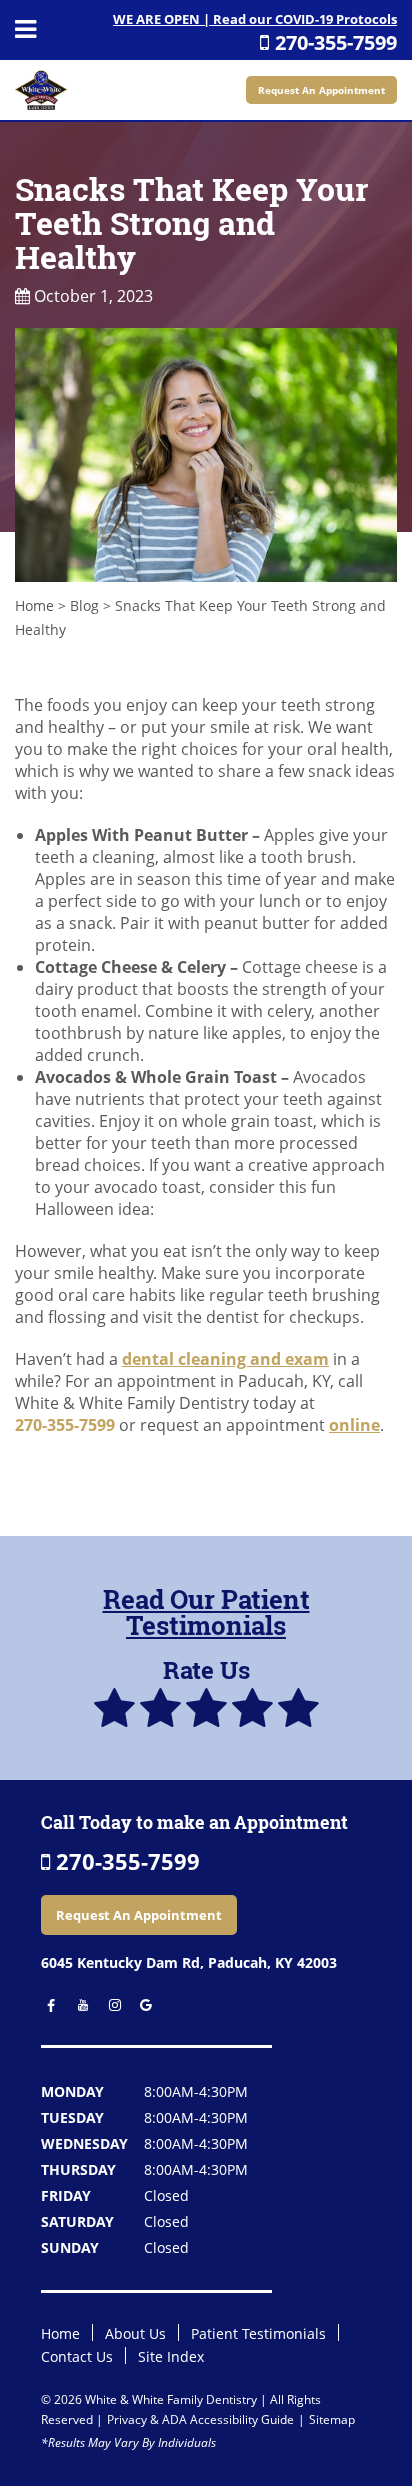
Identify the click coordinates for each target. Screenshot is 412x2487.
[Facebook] (47, 2005)
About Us (135, 2333)
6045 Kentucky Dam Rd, (189, 1962)
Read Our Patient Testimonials (206, 1612)
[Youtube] (78, 2005)
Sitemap (332, 2419)
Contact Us (77, 2356)
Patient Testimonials (258, 2333)
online (354, 1425)
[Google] (140, 2005)
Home (34, 605)
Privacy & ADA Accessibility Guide (200, 2419)
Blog (84, 605)
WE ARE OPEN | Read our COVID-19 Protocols (255, 19)
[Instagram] (109, 2005)
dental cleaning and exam (225, 1359)
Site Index (171, 2356)
